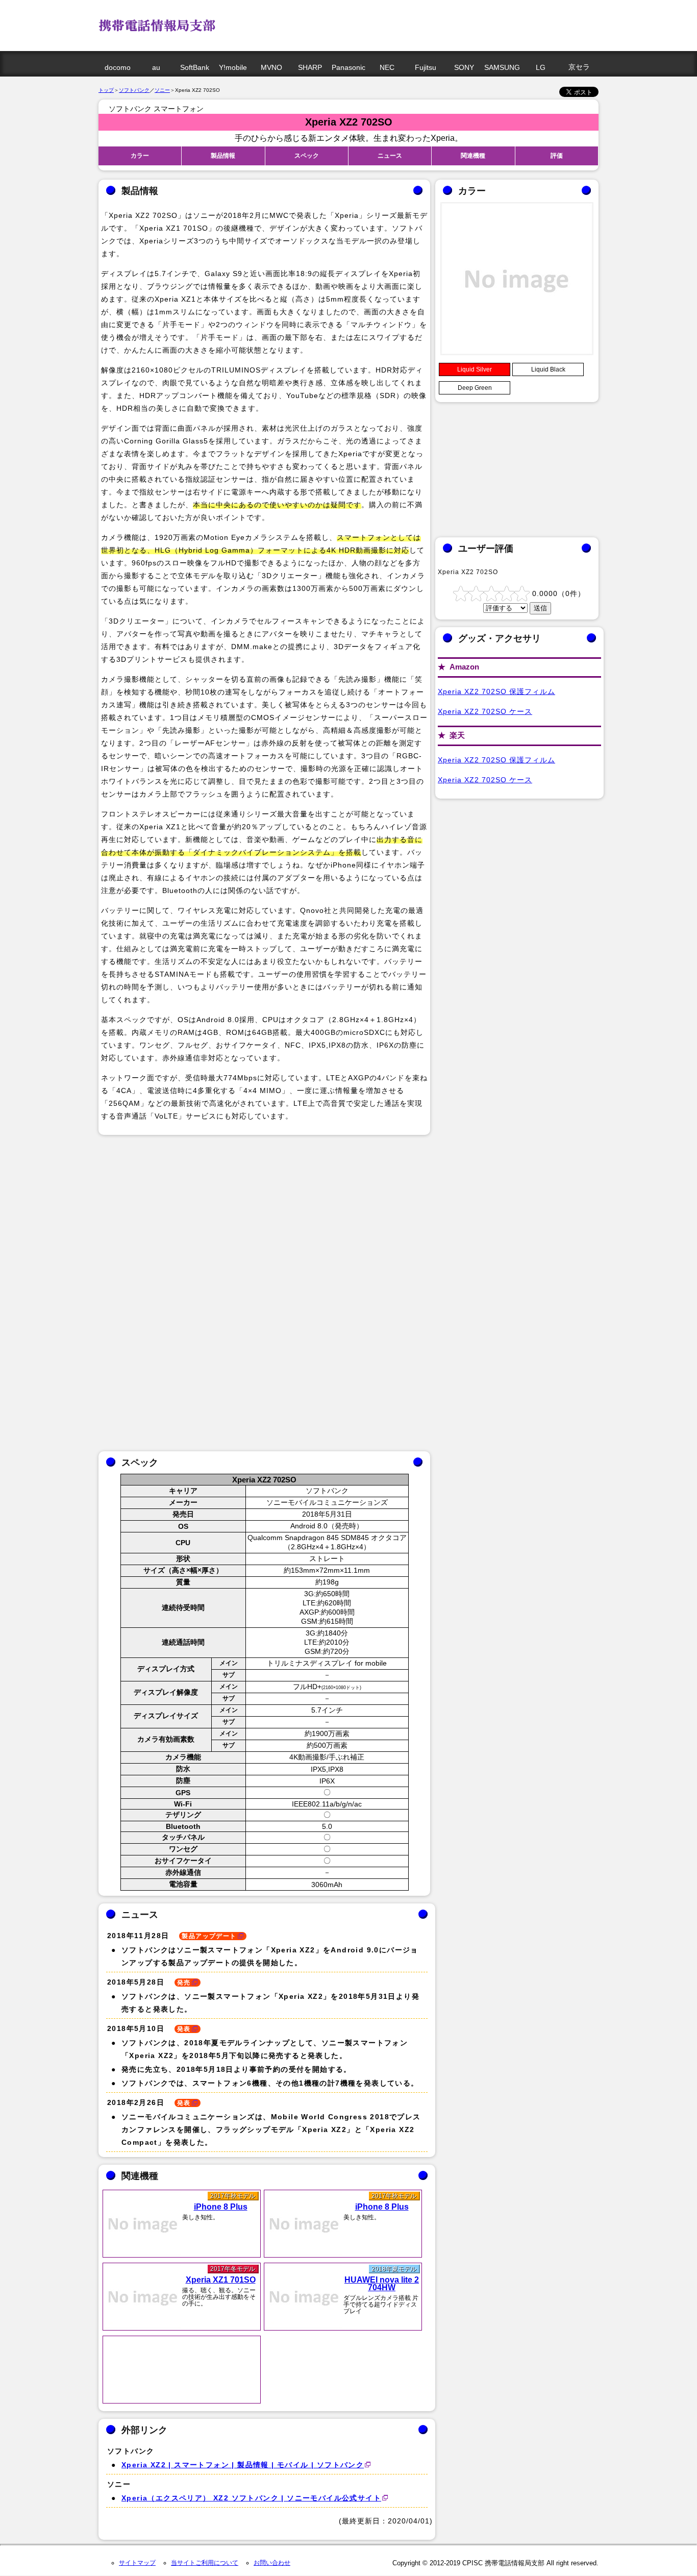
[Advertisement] (407, 23)
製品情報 (223, 156)
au (156, 67)
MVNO (271, 67)
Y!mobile (233, 67)
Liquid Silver (475, 369)
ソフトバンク (134, 90)
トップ (106, 90)
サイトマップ (137, 2563)
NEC (387, 67)
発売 (184, 1983)
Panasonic (348, 67)
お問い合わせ (272, 2563)
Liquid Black (548, 369)
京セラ (579, 67)
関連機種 (473, 156)
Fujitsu (426, 67)
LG (541, 67)
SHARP (310, 67)
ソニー (162, 90)
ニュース (390, 156)
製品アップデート (209, 1936)
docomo (118, 67)
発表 (184, 2029)
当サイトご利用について (205, 2563)
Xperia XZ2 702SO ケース (485, 711)
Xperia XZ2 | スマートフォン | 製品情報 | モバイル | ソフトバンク (243, 2465)
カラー (140, 156)
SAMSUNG (502, 67)
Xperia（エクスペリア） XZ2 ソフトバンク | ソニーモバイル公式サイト (251, 2498)
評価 (557, 156)
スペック (307, 156)
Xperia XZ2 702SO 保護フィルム (496, 691)
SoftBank (195, 67)
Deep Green (475, 388)
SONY (464, 67)
